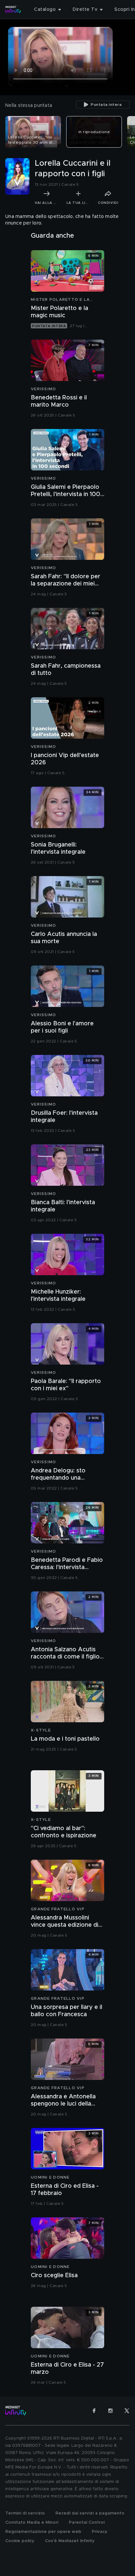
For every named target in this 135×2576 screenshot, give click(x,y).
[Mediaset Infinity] (13, 10)
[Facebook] (94, 2411)
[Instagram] (110, 2411)
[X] (127, 2411)
